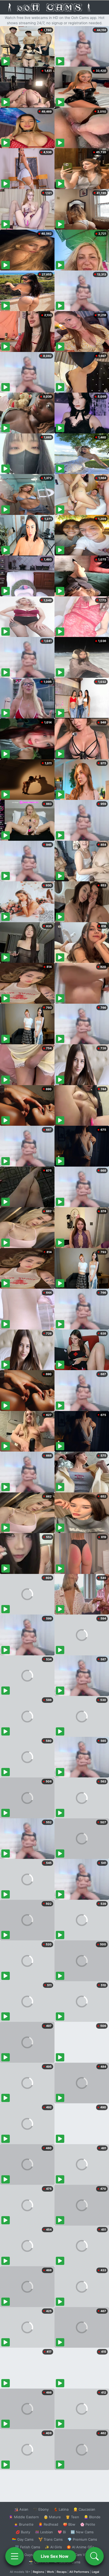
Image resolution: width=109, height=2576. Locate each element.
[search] (94, 2556)
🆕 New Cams (82, 2532)
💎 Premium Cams (82, 2539)
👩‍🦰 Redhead (48, 2524)
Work (50, 2572)
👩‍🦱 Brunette (24, 2524)
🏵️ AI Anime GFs (80, 2547)
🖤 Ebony (41, 2509)
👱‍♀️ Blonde (92, 2517)
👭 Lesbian (44, 2532)
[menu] (15, 2556)
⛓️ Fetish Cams (28, 2547)
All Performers (79, 2572)
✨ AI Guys (24, 2555)
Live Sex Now (55, 2556)
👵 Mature (52, 2517)
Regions (38, 2572)
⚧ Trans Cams (51, 2539)
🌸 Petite (88, 2524)
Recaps (62, 2572)
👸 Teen (72, 2517)
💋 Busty (23, 2532)
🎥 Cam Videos (82, 2555)
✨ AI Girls (53, 2547)
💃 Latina (61, 2509)
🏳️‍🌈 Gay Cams (23, 2539)
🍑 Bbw (69, 2524)
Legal (96, 2572)
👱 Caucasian (84, 2509)
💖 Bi (62, 2532)
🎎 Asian (21, 2509)
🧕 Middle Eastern (24, 2517)
